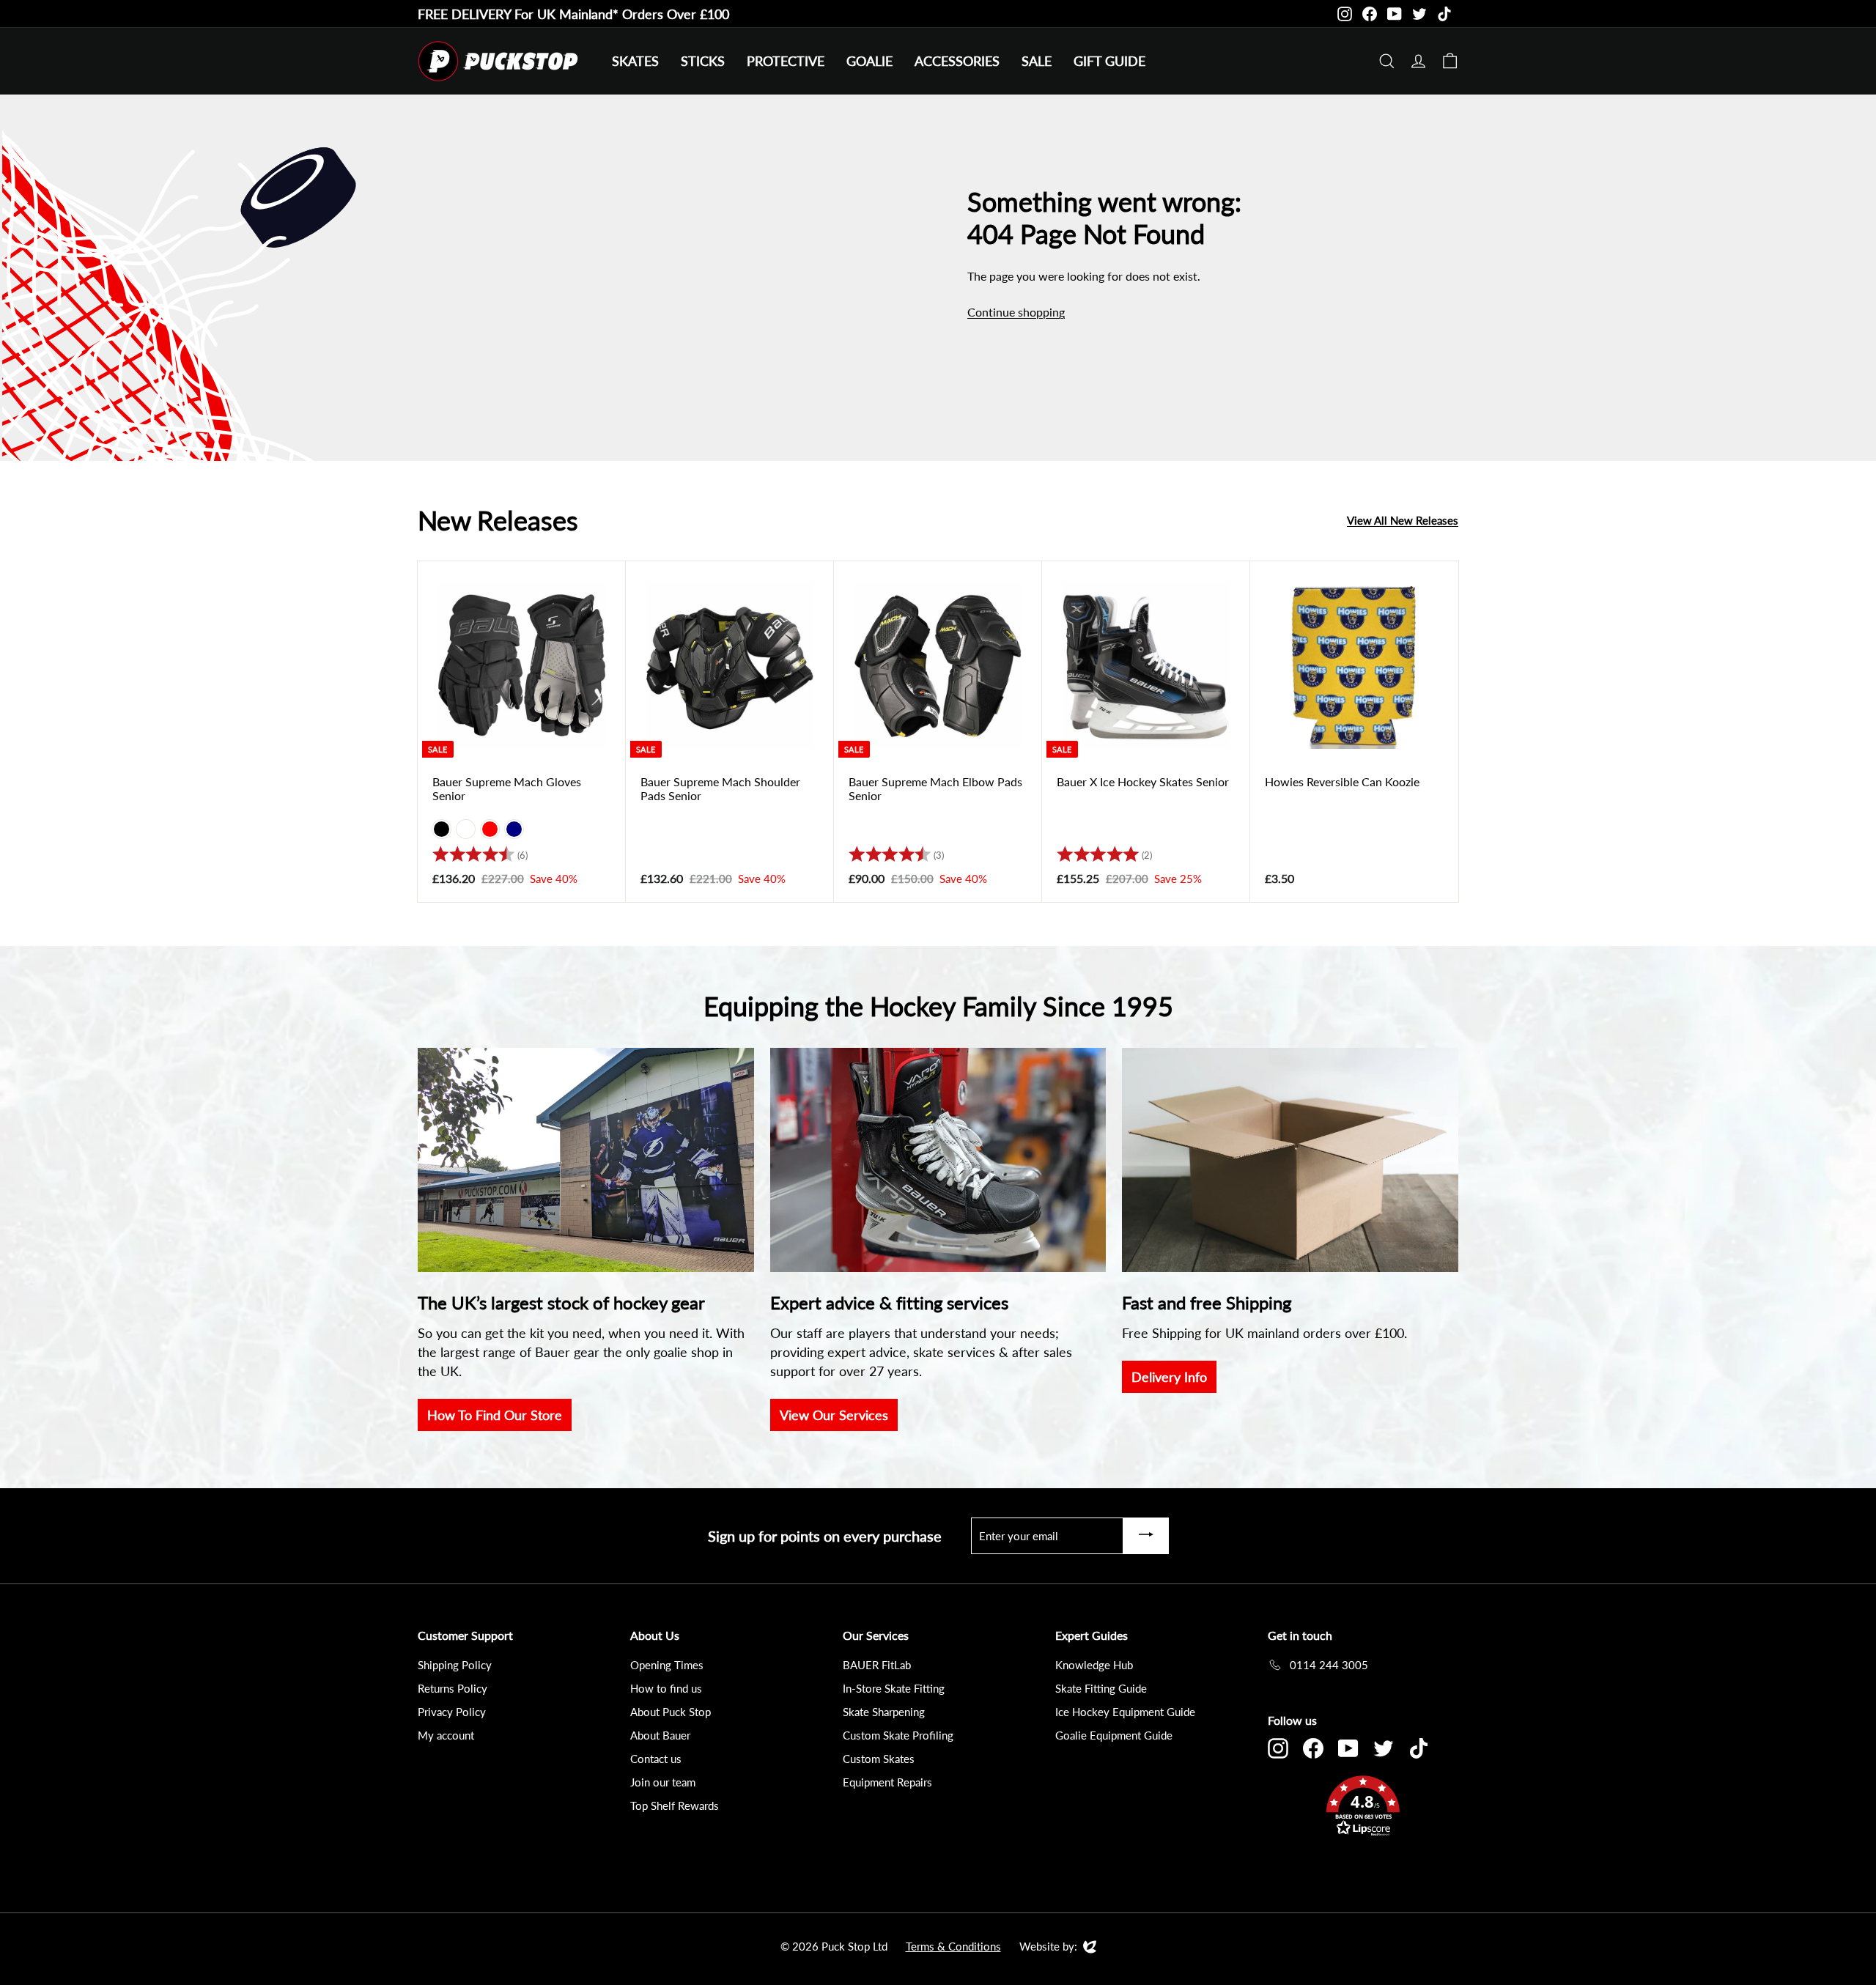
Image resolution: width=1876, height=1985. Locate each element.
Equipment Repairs (887, 1782)
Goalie (869, 61)
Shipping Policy (455, 1665)
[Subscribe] (1146, 1536)
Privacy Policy (452, 1712)
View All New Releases (1403, 520)
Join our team (663, 1782)
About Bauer (660, 1735)
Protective (786, 61)
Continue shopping (1016, 312)
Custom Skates (879, 1759)
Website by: (1048, 1947)
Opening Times (667, 1665)
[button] (1363, 1808)
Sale (1037, 61)
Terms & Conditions (953, 1946)
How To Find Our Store (495, 1415)
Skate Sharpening (884, 1712)
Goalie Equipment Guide (1114, 1735)
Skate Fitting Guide (1101, 1688)
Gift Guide (1109, 61)
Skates (635, 61)
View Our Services (834, 1415)
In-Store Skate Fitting (894, 1688)
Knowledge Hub (1094, 1665)
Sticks (703, 61)
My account (446, 1735)
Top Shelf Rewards (675, 1805)
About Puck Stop (671, 1712)
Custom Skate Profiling (898, 1735)
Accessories (957, 61)
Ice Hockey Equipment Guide (1125, 1712)
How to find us (666, 1688)
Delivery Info (1169, 1377)
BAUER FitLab (877, 1665)
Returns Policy (453, 1688)
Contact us (656, 1759)
